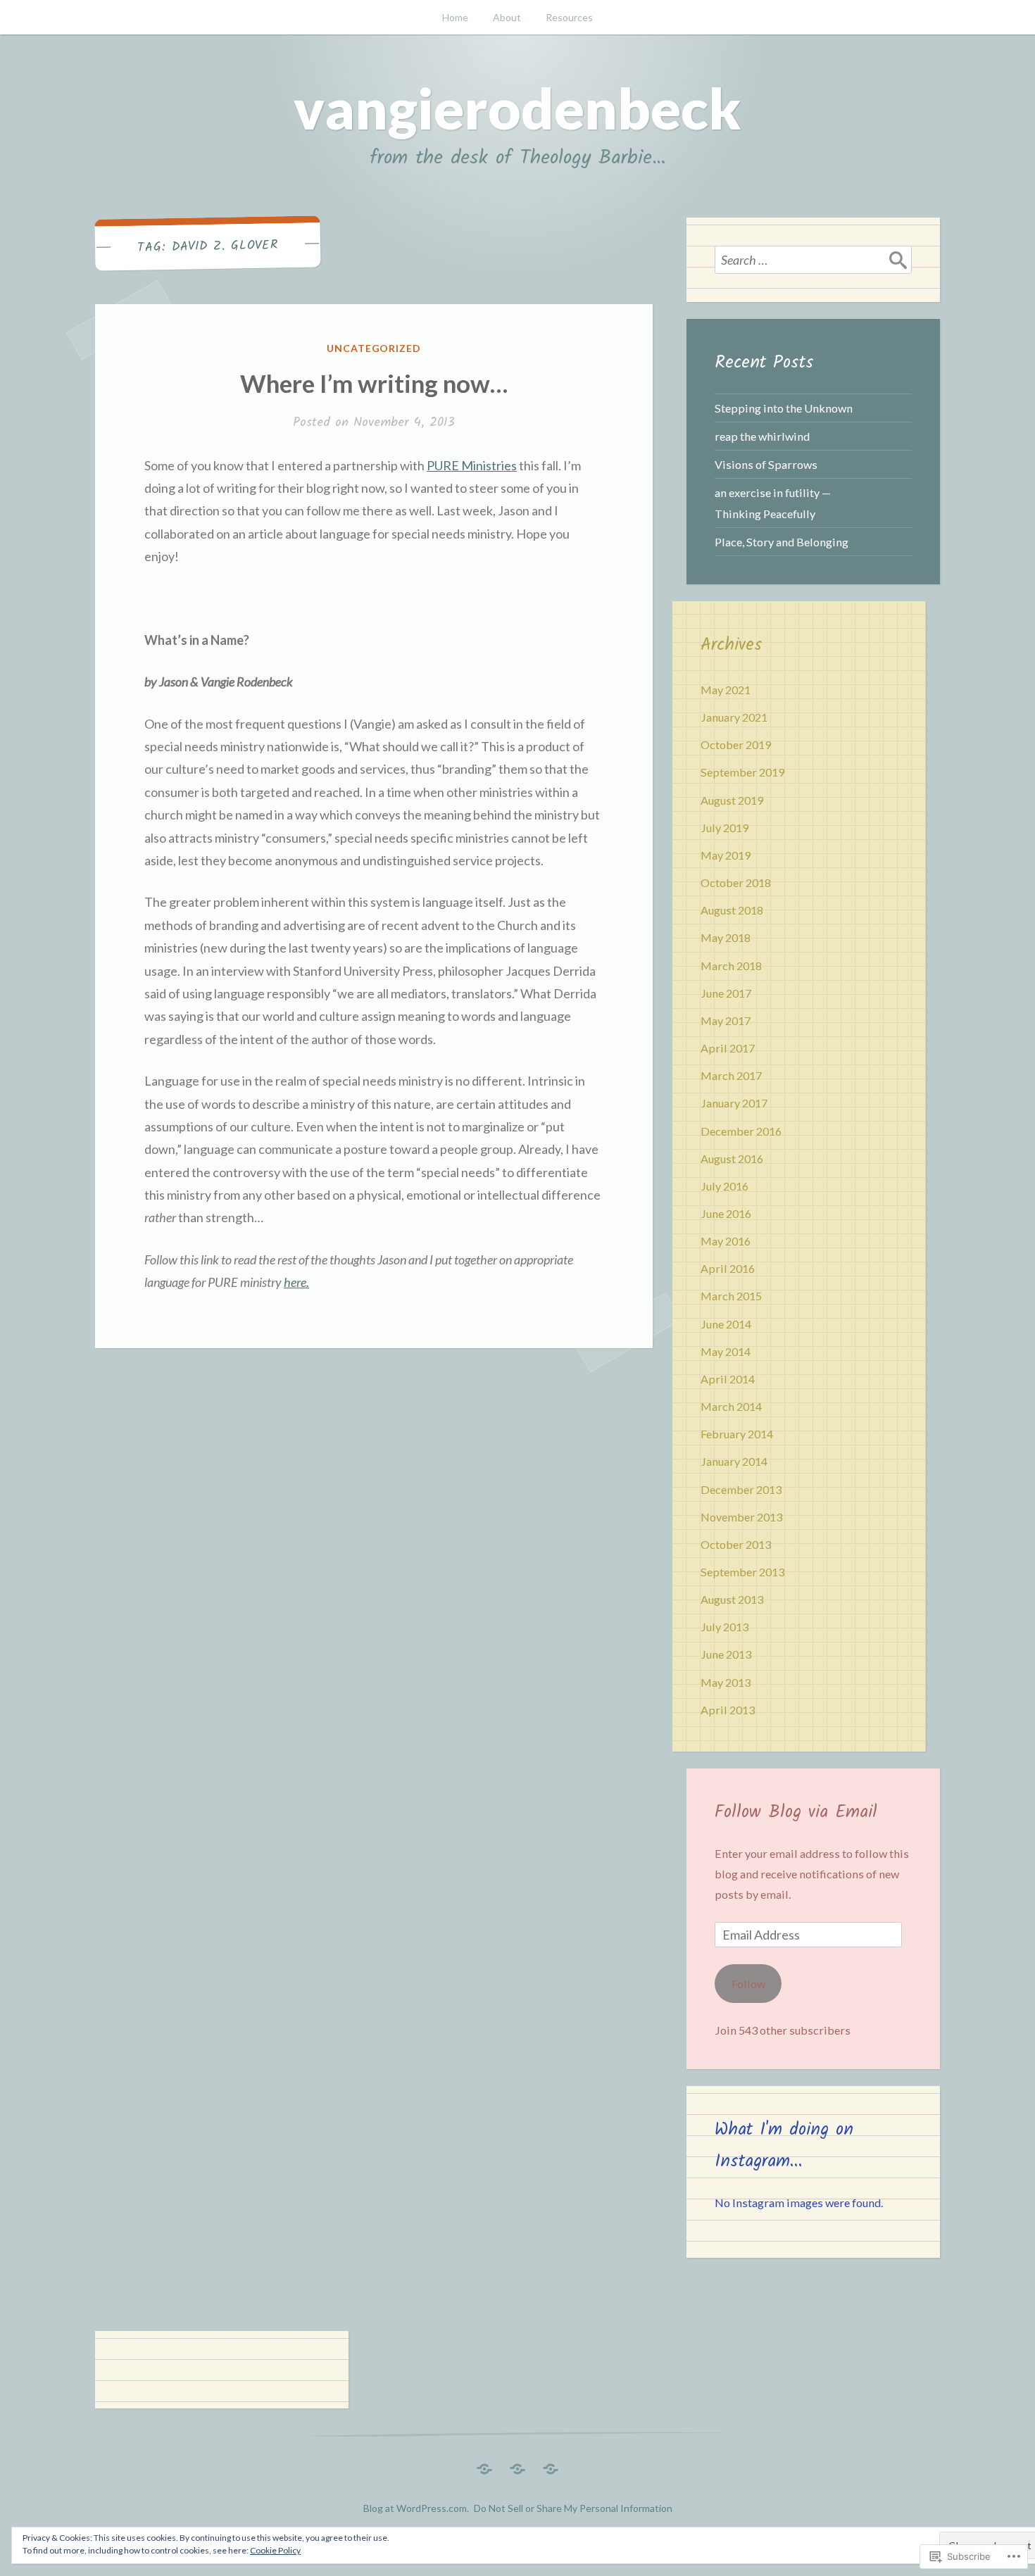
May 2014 (726, 1351)
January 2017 (734, 1103)
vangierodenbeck (517, 108)
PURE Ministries (472, 465)
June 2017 (726, 993)
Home (455, 17)
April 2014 (728, 1379)
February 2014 (737, 1434)
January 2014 (734, 1461)
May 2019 (726, 855)
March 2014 (731, 1406)
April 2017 (728, 1048)
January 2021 (734, 717)
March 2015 (731, 1296)
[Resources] (551, 2465)
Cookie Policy (275, 2550)
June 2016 (726, 1213)
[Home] (484, 2465)
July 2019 (724, 828)
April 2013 (728, 1710)
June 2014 (726, 1324)
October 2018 (736, 882)
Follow (748, 1984)
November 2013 (741, 1517)
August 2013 (732, 1599)
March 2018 (731, 966)
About (507, 17)
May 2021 (726, 690)
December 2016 (741, 1131)
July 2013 (724, 1627)
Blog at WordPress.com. (416, 2508)
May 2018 (726, 937)
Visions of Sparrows (766, 464)
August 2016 (732, 1158)
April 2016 (728, 1268)
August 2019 (732, 800)
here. (296, 1282)
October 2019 (736, 744)
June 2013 (726, 1654)
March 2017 (731, 1075)
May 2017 (726, 1020)
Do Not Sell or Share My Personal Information (573, 2508)
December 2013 (741, 1489)
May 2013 (726, 1682)
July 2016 (724, 1186)
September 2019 (742, 772)
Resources (569, 17)
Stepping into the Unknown (784, 408)
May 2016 (726, 1241)
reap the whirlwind (762, 436)
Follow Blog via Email (796, 1812)
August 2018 (732, 910)
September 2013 (742, 1572)
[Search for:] (813, 260)
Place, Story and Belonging (782, 542)
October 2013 (736, 1544)
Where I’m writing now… (374, 383)
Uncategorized (374, 348)
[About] (517, 2465)
